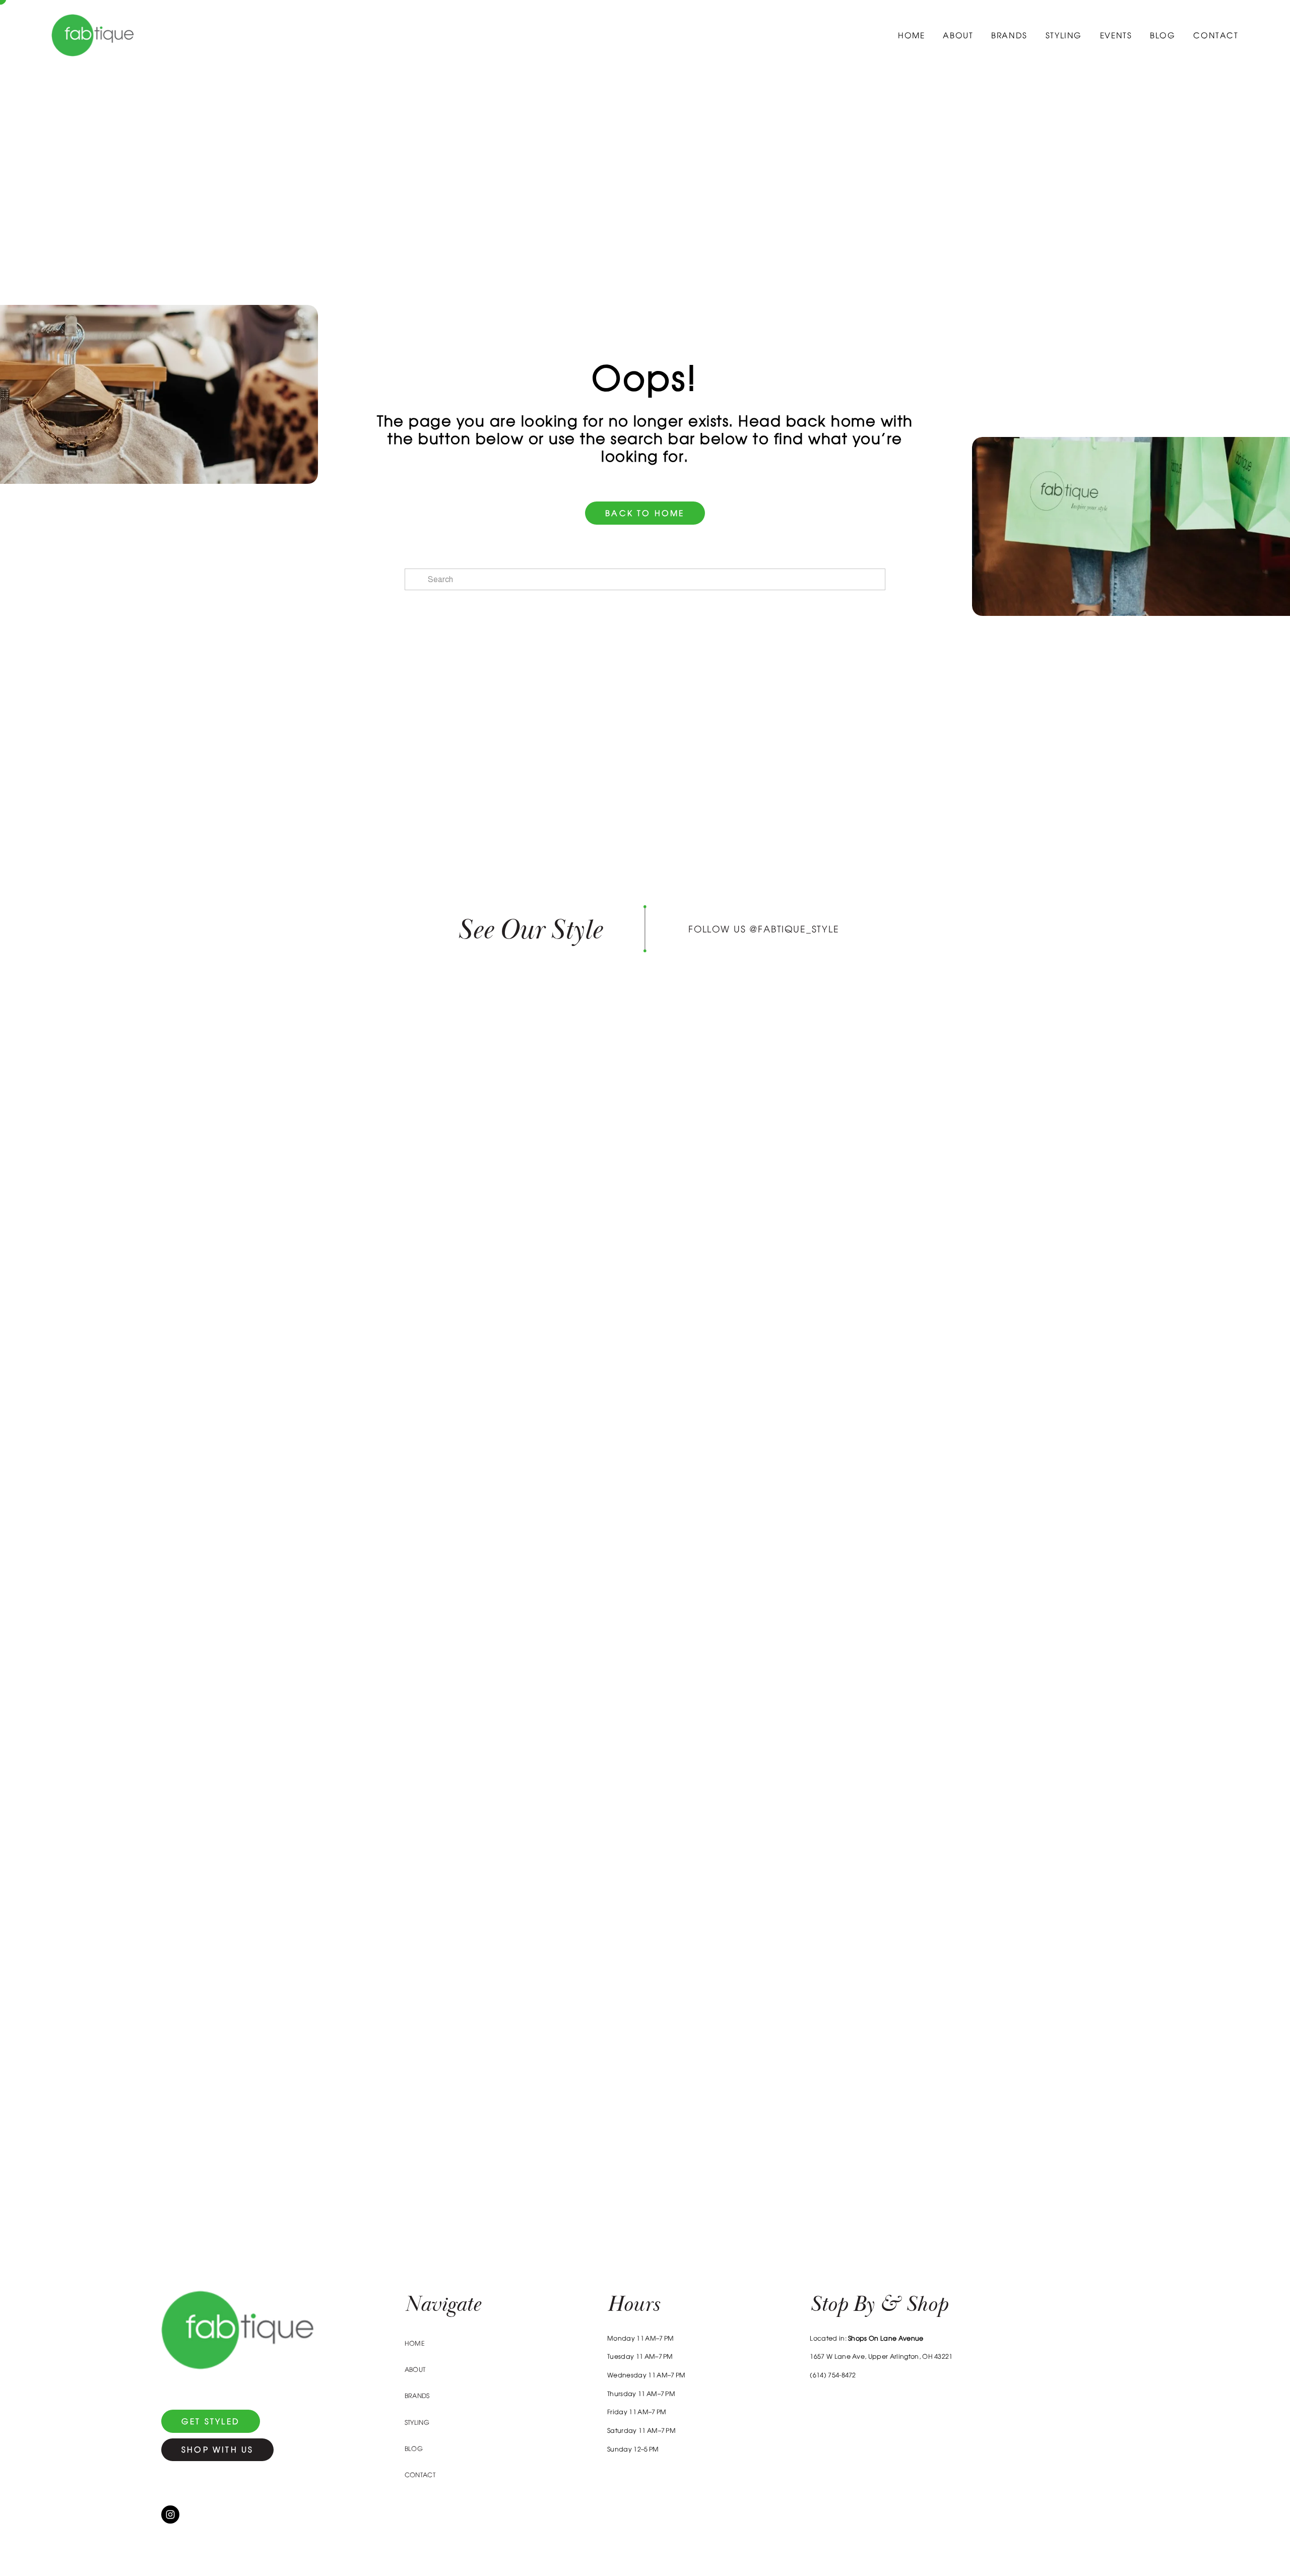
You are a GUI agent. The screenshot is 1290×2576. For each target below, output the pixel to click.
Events (1116, 35)
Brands (1009, 35)
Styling (1064, 35)
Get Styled (211, 2421)
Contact (1216, 35)
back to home (645, 513)
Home (911, 35)
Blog (1163, 35)
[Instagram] (170, 2515)
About (958, 35)
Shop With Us (217, 2449)
